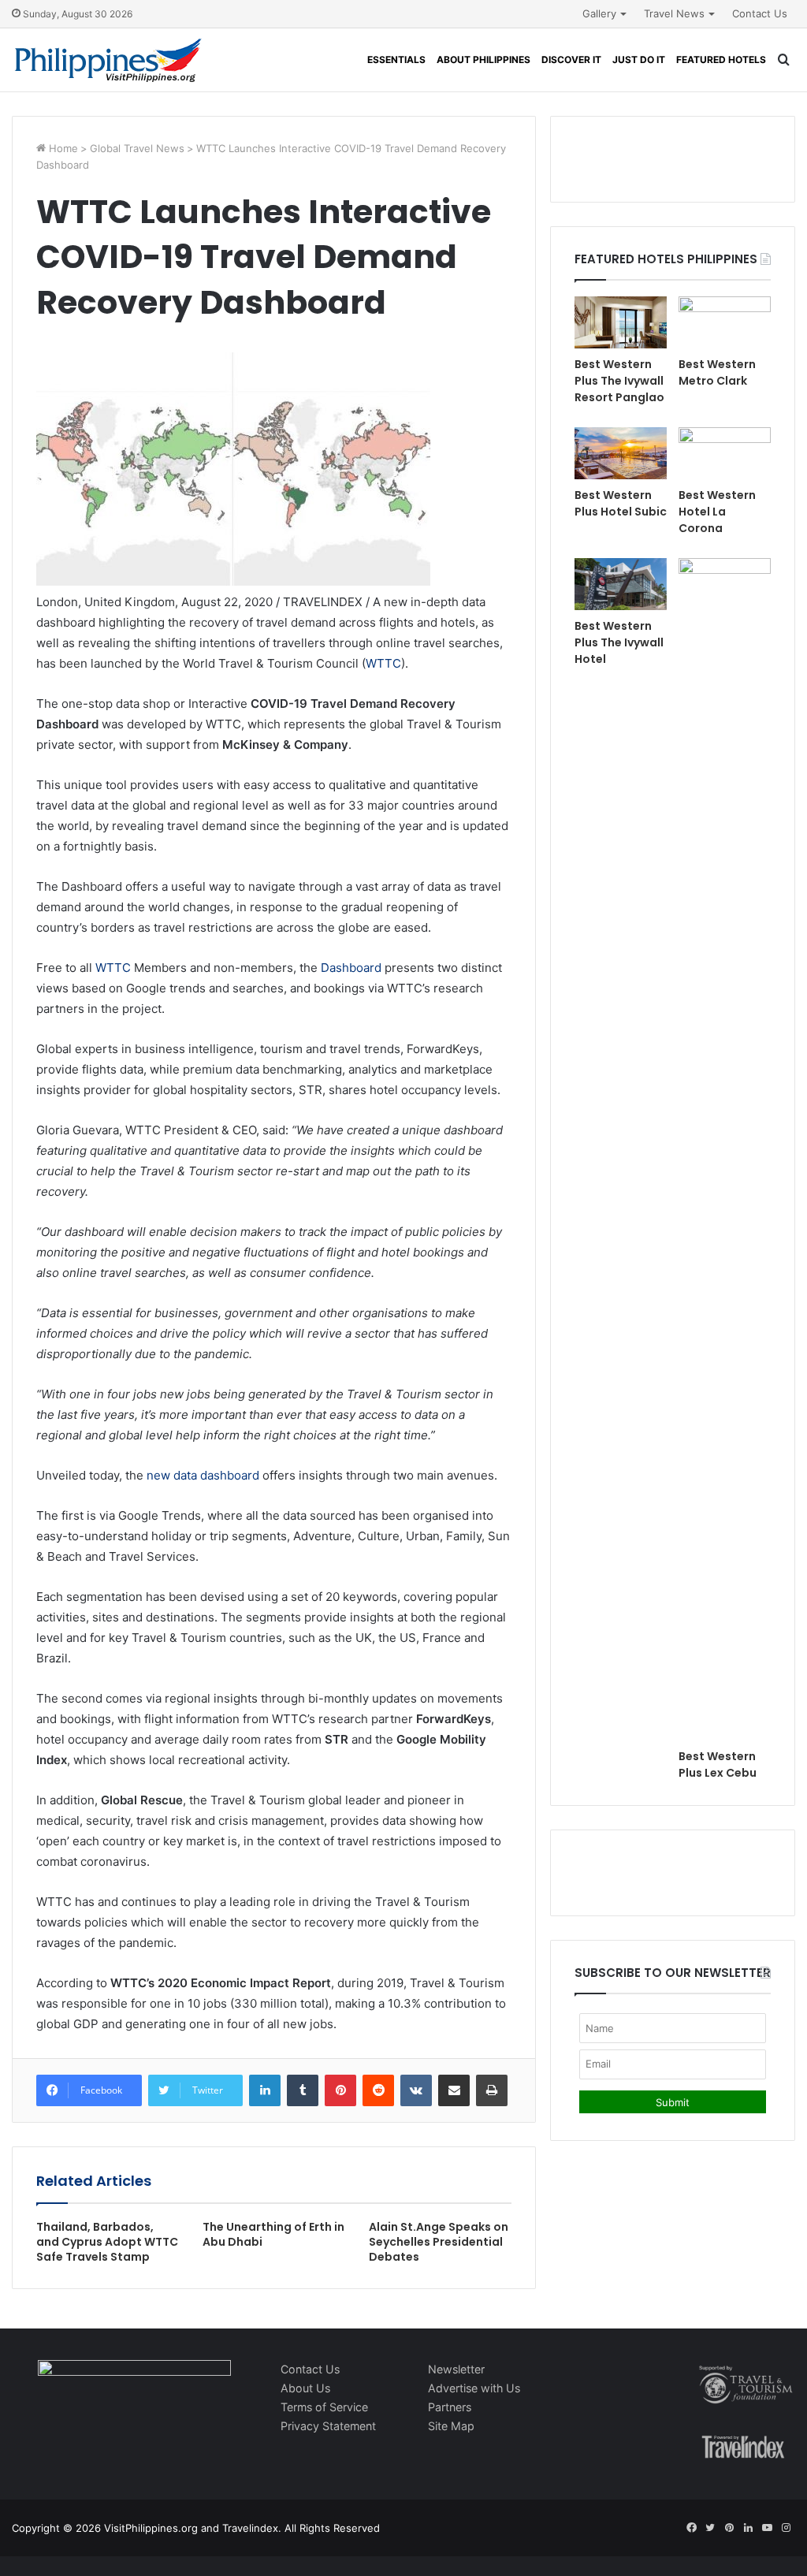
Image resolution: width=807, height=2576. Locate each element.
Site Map (451, 2426)
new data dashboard (203, 1475)
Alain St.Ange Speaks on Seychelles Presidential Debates (439, 2242)
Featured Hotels (721, 60)
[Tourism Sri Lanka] (108, 60)
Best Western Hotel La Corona (717, 512)
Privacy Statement (328, 2426)
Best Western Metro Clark (717, 372)
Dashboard (351, 968)
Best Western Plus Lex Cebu (718, 1764)
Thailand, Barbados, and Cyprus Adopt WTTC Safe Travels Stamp (107, 2242)
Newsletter (456, 2369)
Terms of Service (324, 2407)
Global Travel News (137, 148)
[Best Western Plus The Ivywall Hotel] (621, 584)
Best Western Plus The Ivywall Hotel (619, 642)
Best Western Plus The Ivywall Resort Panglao (619, 381)
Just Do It (639, 60)
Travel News (674, 13)
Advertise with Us (474, 2388)
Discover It (571, 60)
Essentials (396, 60)
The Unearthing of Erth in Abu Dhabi (273, 2234)
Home (62, 148)
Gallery (599, 13)
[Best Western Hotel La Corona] (725, 453)
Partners (450, 2407)
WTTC (383, 663)
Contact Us (760, 13)
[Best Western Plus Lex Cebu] (725, 1149)
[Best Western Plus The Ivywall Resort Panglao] (621, 322)
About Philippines (483, 60)
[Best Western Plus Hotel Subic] (621, 453)
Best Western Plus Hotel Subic (621, 503)
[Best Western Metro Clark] (725, 322)
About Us (305, 2388)
